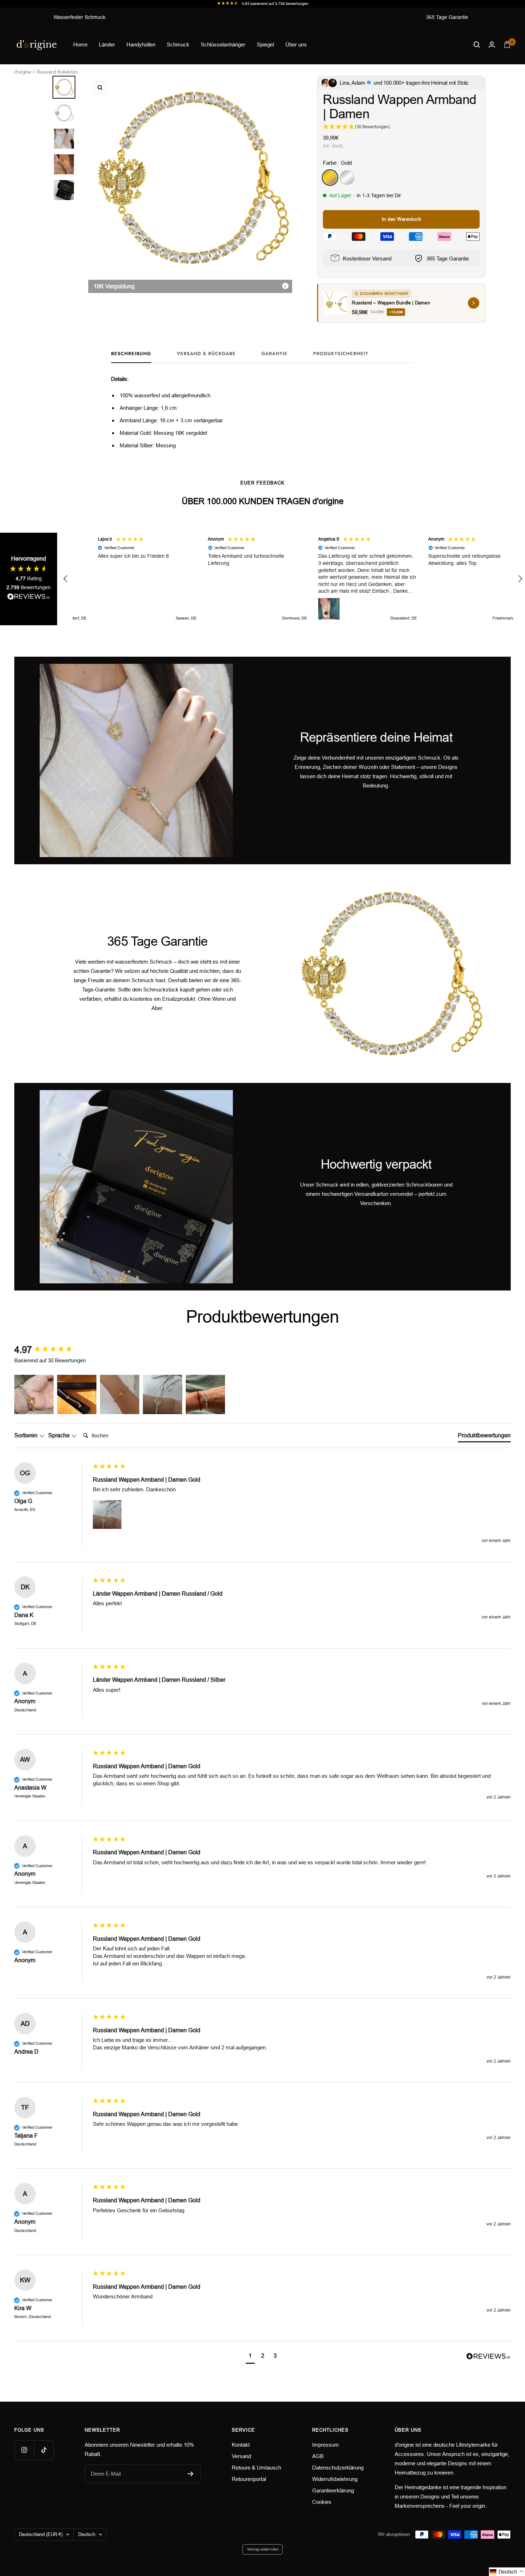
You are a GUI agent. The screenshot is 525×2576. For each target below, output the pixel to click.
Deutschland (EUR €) (41, 2534)
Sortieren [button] (27, 1435)
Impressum (326, 2445)
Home (80, 44)
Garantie (274, 354)
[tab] (484, 1437)
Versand (241, 2456)
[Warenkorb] (507, 44)
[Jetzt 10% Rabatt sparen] (191, 2474)
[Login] (492, 44)
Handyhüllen (141, 44)
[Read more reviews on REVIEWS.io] (29, 598)
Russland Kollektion (57, 72)
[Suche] (477, 45)
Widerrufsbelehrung (335, 2479)
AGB (318, 2456)
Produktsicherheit (341, 354)
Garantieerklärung (333, 2490)
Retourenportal (249, 2479)
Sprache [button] (60, 1435)
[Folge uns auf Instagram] (24, 2450)
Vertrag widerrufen (263, 2549)
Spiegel (265, 44)
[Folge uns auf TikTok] (44, 2450)
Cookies (322, 2502)
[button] (66, 579)
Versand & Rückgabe (206, 354)
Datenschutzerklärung (338, 2468)
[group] (52, 1350)
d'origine (23, 72)
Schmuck (178, 44)
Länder (107, 44)
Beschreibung (131, 354)
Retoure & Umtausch (256, 2468)
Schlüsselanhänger (223, 44)
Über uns (296, 44)
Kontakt (241, 2445)
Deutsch (87, 2534)
